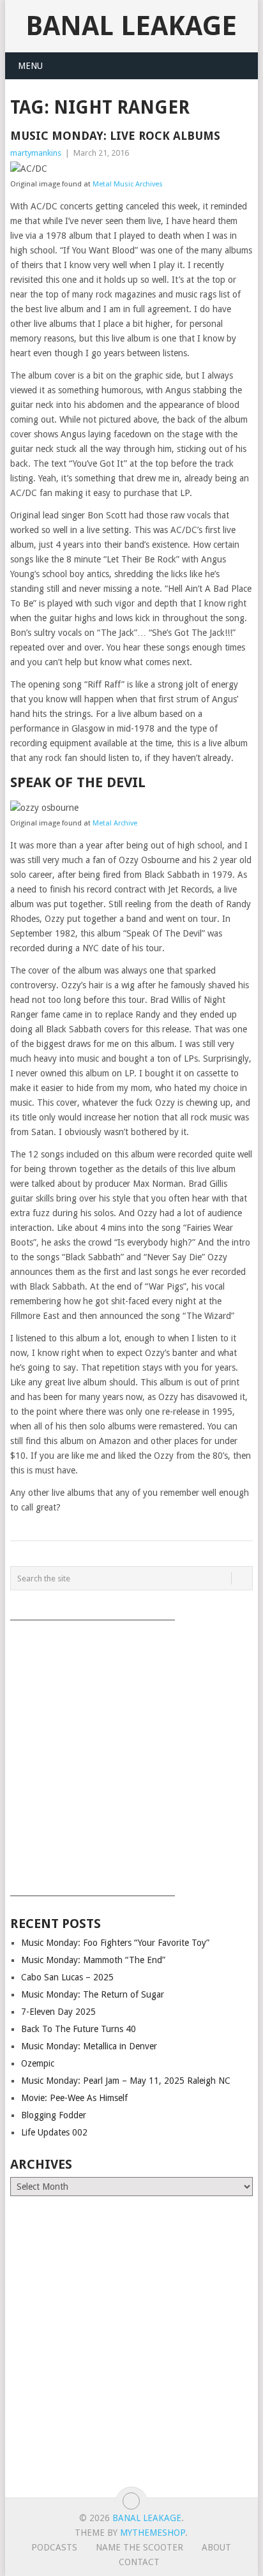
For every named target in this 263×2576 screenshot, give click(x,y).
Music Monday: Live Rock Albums (115, 136)
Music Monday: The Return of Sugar (93, 1994)
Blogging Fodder (54, 2115)
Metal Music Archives (128, 184)
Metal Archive (115, 823)
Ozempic (38, 2063)
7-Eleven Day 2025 (58, 2012)
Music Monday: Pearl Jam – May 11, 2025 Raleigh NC (126, 2081)
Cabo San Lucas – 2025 (67, 1977)
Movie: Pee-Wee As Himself (74, 2098)
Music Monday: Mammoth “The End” (93, 1960)
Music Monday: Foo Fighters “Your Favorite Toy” (115, 1943)
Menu (30, 66)
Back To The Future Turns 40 (79, 2029)
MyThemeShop (153, 2533)
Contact (139, 2562)
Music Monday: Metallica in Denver (89, 2046)
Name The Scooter (139, 2547)
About (216, 2547)
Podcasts (54, 2547)
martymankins (36, 153)
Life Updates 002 (54, 2132)
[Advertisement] (131, 1754)
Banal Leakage (131, 26)
